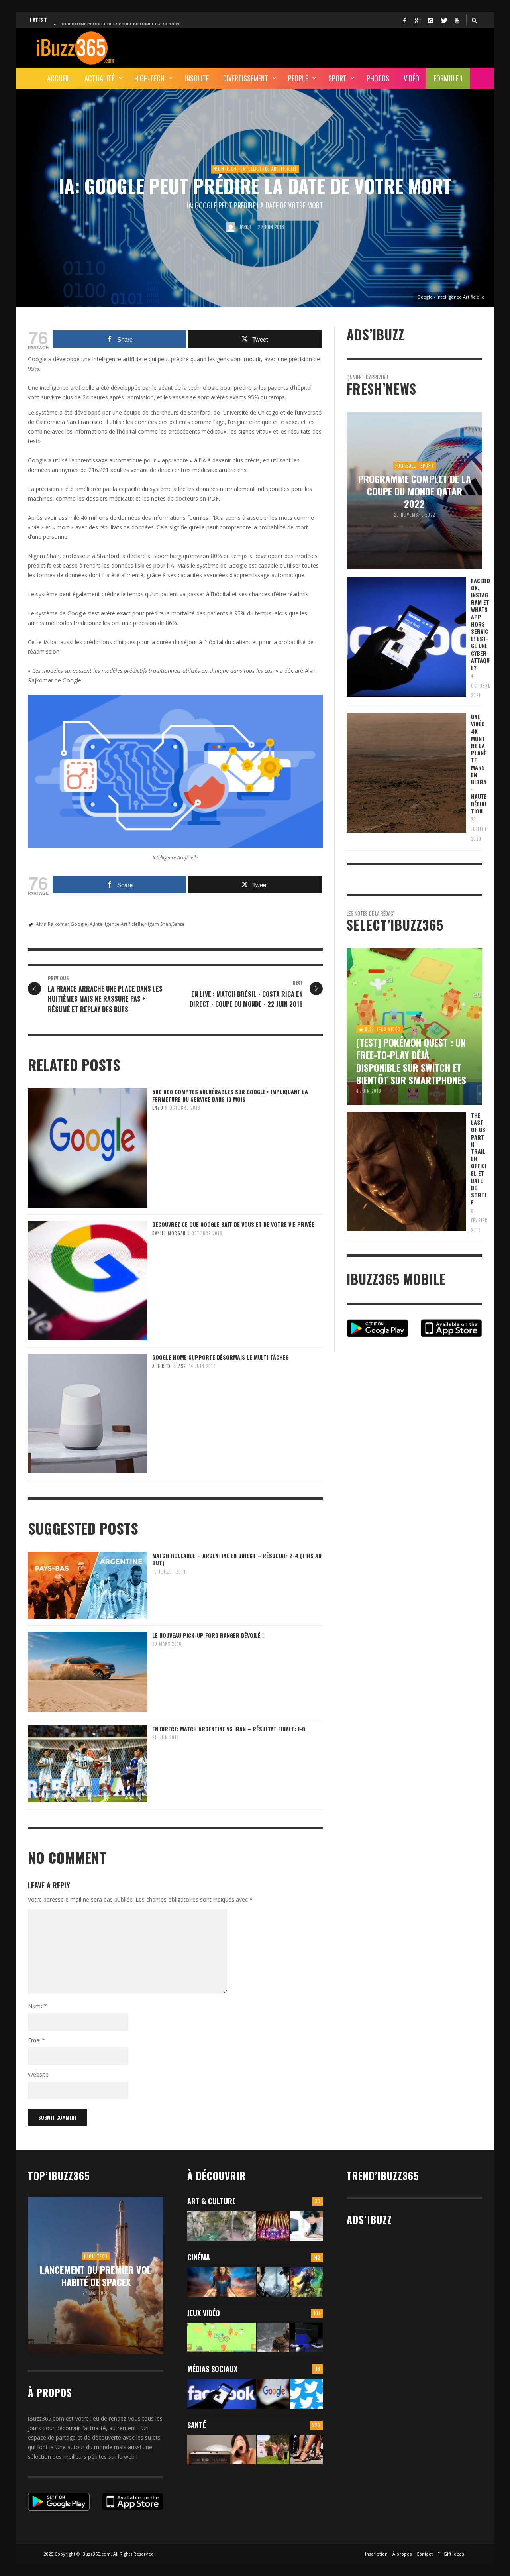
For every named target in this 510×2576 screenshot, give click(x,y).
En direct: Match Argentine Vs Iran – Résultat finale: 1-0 (229, 1729)
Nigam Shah (158, 924)
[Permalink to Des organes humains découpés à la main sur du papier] (306, 2226)
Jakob (245, 227)
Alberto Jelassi (170, 1366)
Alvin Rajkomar (53, 924)
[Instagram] (430, 20)
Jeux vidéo (204, 2313)
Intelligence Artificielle (269, 169)
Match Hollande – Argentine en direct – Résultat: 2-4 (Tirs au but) (237, 1559)
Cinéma (199, 2257)
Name (37, 2006)
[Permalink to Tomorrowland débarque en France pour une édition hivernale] (273, 2226)
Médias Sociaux (212, 2369)
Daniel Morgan (169, 1233)
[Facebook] (404, 20)
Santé (178, 924)
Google (79, 924)
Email (36, 2040)
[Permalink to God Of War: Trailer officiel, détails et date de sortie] (273, 2337)
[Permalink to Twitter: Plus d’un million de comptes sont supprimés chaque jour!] (306, 2394)
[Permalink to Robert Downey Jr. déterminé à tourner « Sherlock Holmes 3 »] (273, 2282)
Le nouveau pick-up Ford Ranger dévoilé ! (208, 1635)
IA (91, 924)
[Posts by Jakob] (231, 227)
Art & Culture (211, 2201)
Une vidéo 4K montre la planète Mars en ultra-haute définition (479, 764)
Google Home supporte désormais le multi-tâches (221, 1357)
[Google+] (417, 20)
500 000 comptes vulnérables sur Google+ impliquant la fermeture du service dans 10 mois (230, 1095)
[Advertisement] (337, 47)
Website (38, 2074)
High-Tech (225, 169)
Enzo (158, 1108)
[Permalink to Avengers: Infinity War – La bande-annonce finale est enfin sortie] (306, 2282)
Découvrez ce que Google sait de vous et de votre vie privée (233, 1224)
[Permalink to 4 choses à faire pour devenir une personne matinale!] (222, 2449)
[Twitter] (443, 20)
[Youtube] (457, 20)
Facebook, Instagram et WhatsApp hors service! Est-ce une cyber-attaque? (481, 624)
